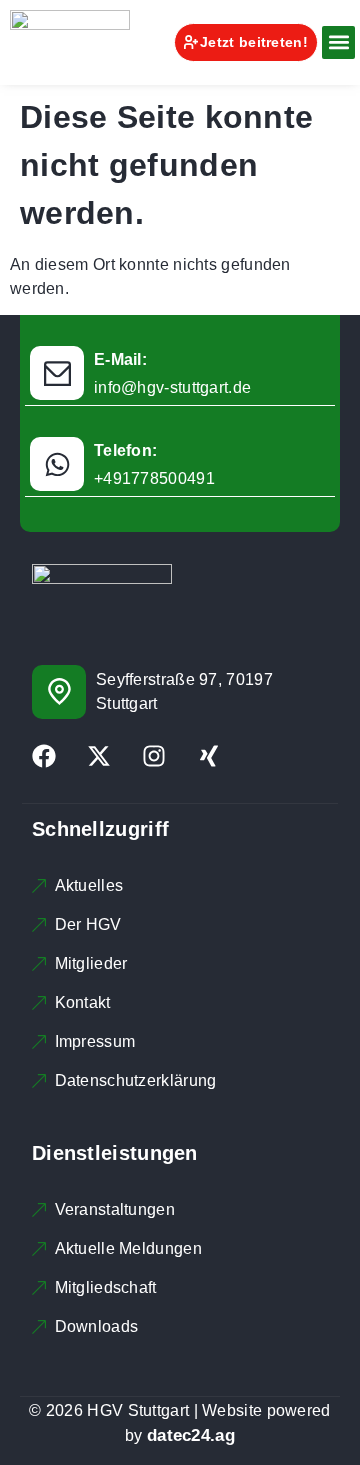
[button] (338, 42)
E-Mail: (120, 359)
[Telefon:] (57, 464)
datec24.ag (191, 1435)
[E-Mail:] (57, 373)
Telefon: (125, 450)
